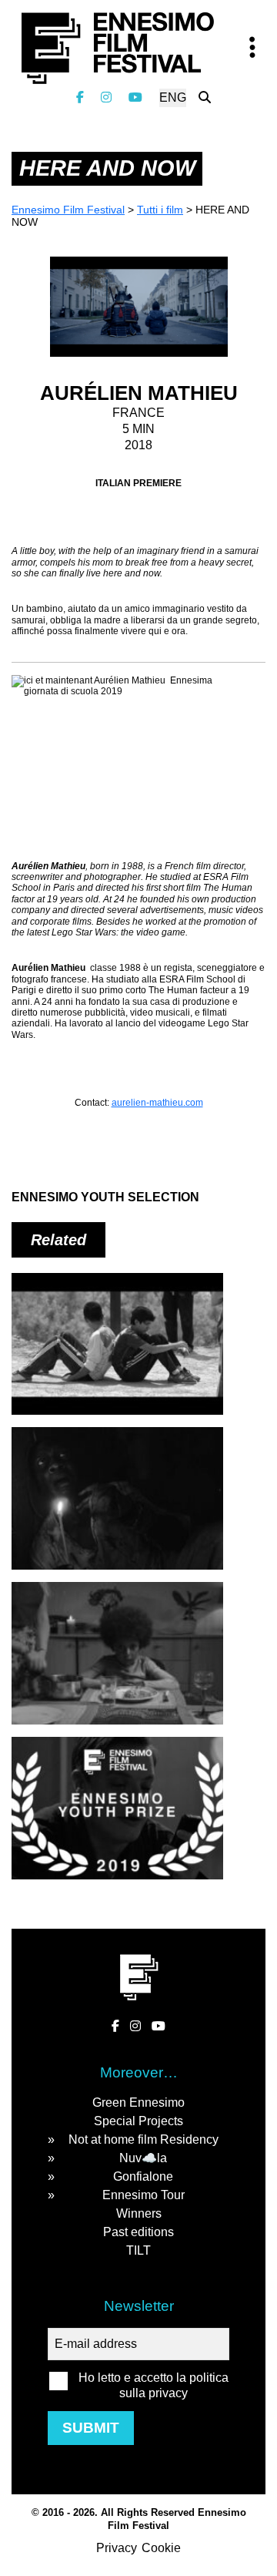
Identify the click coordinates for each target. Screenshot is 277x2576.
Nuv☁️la (143, 2158)
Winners (139, 2213)
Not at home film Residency (144, 2139)
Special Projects (138, 2121)
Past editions (138, 2232)
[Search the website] (205, 97)
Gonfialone (143, 2176)
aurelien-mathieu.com (157, 1103)
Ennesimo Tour (144, 2195)
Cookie (161, 2548)
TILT (138, 2250)
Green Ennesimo (138, 2102)
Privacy (117, 2548)
